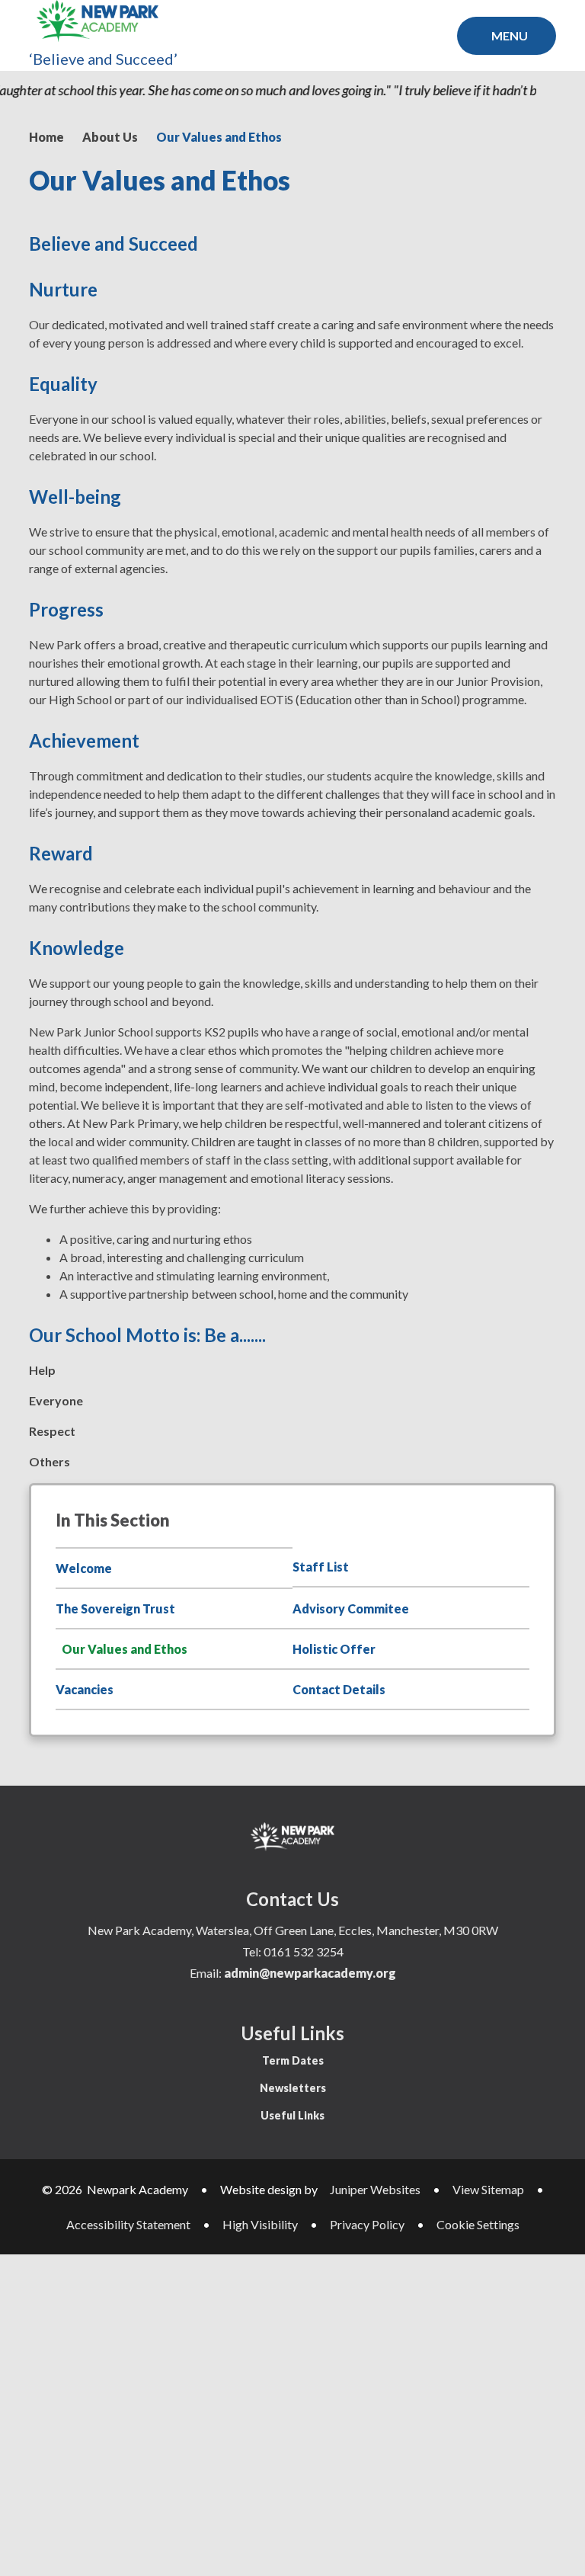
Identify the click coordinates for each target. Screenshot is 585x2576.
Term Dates (293, 2060)
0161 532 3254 (304, 1951)
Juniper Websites (375, 2189)
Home (46, 137)
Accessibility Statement (128, 2224)
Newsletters (293, 2088)
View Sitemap (488, 2189)
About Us (110, 137)
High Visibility (260, 2224)
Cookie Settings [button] (478, 2224)
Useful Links (292, 2115)
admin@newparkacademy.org (310, 1973)
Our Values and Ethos (219, 137)
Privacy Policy (367, 2224)
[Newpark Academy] (97, 21)
